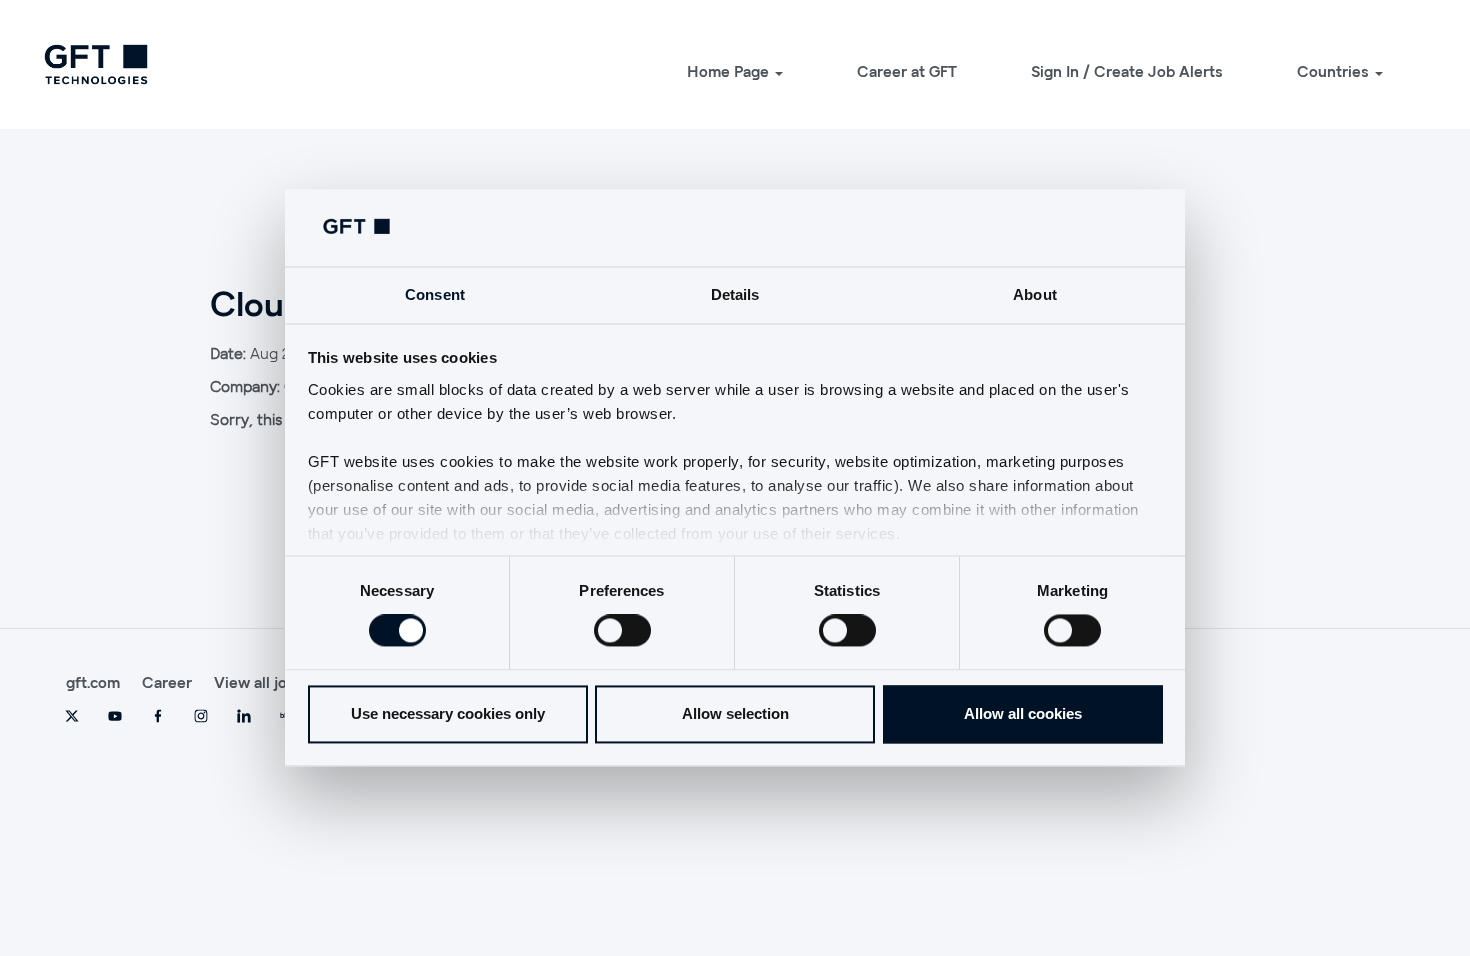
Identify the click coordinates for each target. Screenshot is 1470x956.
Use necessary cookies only (448, 713)
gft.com (93, 682)
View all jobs (259, 682)
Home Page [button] (730, 71)
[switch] (622, 631)
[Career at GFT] (96, 64)
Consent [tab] (435, 294)
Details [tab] (735, 294)
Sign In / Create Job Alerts (1127, 71)
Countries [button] (1335, 71)
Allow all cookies (1023, 713)
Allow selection (735, 713)
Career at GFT (907, 71)
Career (167, 682)
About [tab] (1035, 294)
